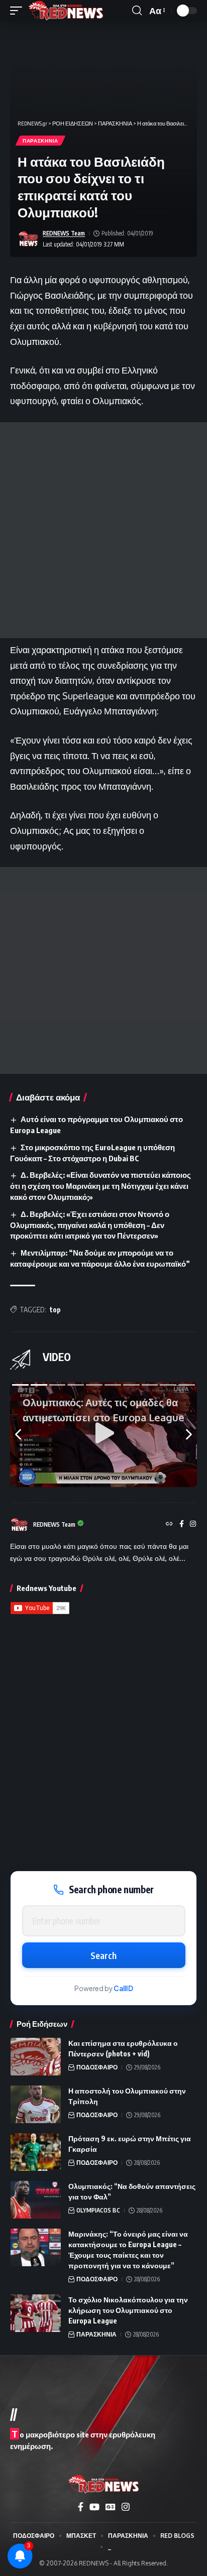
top (55, 1310)
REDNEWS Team (64, 233)
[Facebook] (182, 1524)
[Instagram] (193, 1524)
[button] (19, 11)
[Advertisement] (103, 530)
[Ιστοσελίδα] (169, 1524)
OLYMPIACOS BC (98, 2210)
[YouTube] (94, 2507)
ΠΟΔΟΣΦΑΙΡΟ (97, 2067)
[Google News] (111, 2507)
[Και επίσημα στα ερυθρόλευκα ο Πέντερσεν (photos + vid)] (36, 2057)
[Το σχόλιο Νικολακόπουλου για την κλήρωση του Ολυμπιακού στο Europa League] (36, 2313)
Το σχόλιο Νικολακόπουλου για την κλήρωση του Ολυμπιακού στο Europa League (128, 2310)
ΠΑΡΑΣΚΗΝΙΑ (40, 141)
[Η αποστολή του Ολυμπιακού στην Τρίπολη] (36, 2104)
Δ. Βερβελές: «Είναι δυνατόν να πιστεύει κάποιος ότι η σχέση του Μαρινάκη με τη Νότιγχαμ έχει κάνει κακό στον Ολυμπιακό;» (100, 1186)
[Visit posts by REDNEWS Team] (28, 239)
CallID (123, 1988)
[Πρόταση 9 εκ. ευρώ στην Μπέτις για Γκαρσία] (36, 2152)
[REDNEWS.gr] (66, 11)
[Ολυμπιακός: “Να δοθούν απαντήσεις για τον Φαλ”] (36, 2200)
